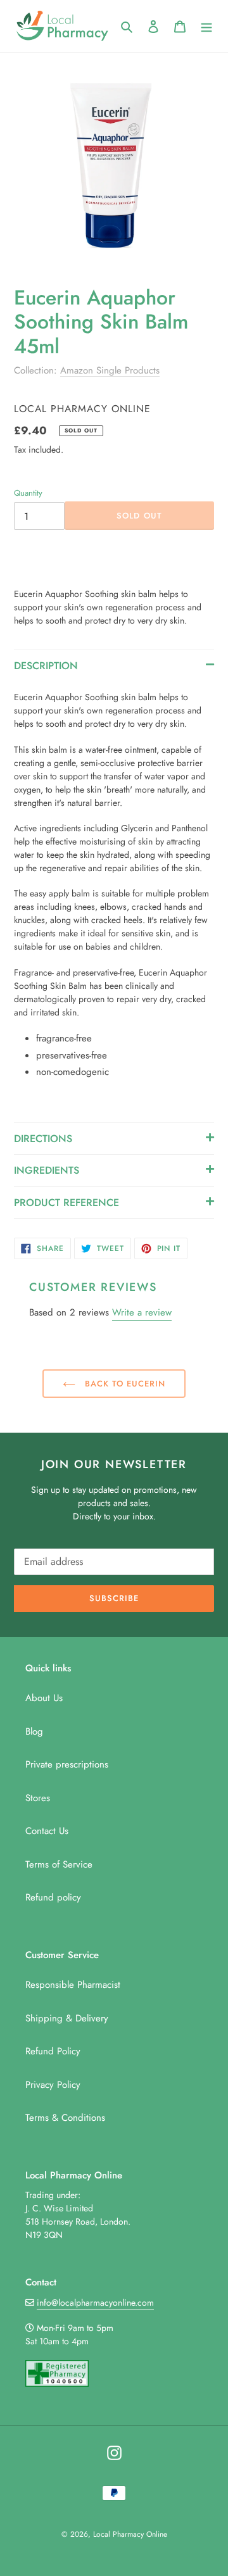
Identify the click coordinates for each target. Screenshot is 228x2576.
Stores (38, 1798)
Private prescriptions (67, 1764)
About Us (44, 1698)
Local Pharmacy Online (130, 2534)
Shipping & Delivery (67, 2018)
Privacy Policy (53, 2085)
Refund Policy (53, 2051)
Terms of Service (59, 1864)
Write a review (142, 1312)
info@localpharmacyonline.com (95, 2303)
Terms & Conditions (65, 2118)
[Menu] (206, 26)
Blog (34, 1731)
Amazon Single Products (110, 370)
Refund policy (53, 1897)
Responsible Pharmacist (73, 1985)
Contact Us (47, 1831)
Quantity (28, 493)
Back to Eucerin (124, 1384)
